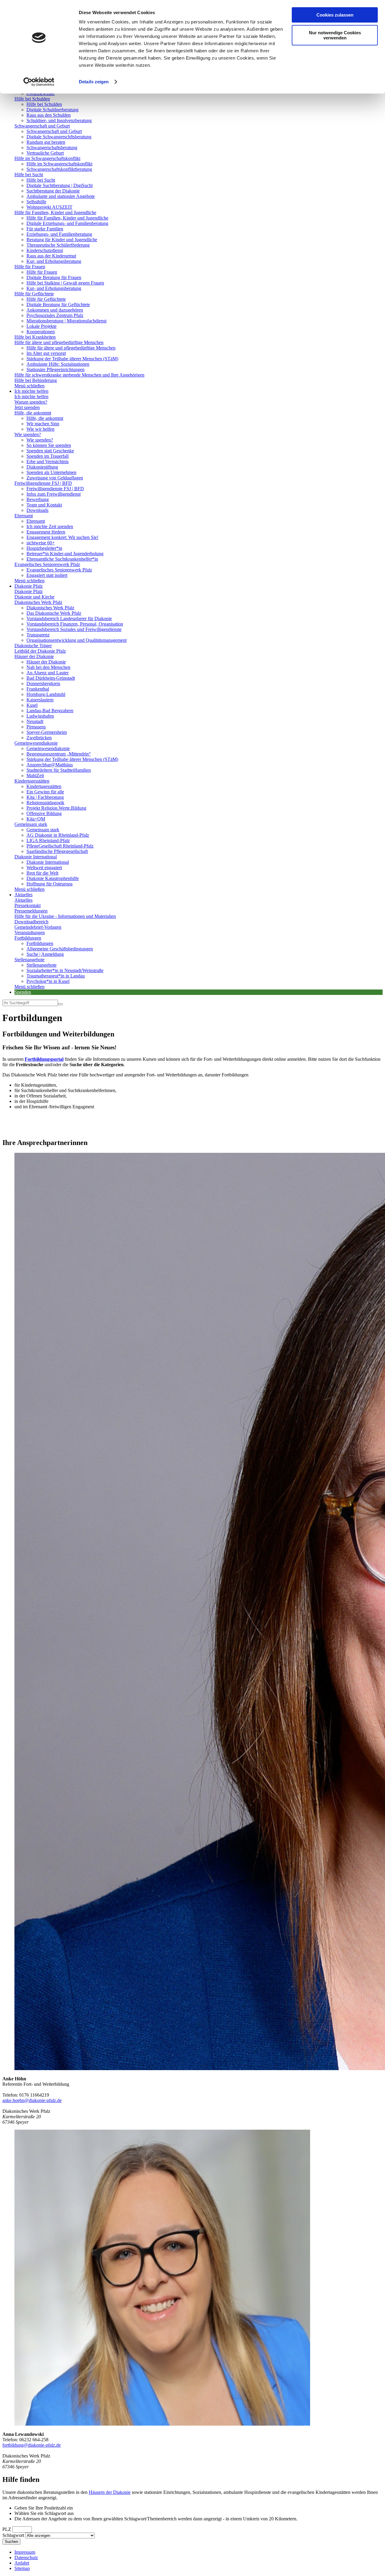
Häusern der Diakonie (110, 2492)
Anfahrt (22, 2563)
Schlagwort (13, 2535)
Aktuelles (23, 895)
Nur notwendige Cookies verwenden (335, 35)
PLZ (7, 2529)
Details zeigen (94, 82)
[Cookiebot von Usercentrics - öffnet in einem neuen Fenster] (39, 82)
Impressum (25, 2552)
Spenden (23, 992)
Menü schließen (29, 386)
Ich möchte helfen (31, 391)
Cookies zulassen (335, 15)
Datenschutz (26, 2558)
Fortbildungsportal (44, 1059)
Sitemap (22, 2568)
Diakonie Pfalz (29, 586)
